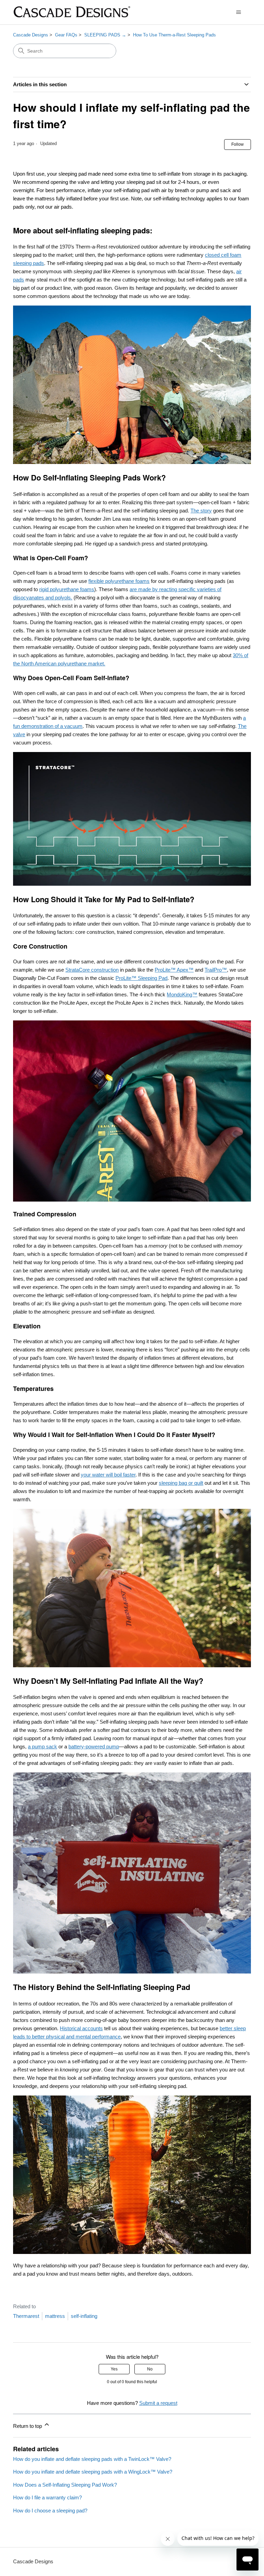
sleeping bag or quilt (181, 1483)
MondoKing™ (182, 994)
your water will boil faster (108, 1475)
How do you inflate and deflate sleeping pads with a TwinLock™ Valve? (92, 2459)
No (150, 2369)
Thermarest (26, 2316)
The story (201, 511)
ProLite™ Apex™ (174, 970)
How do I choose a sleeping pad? (50, 2511)
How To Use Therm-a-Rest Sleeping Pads (174, 35)
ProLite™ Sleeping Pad (141, 978)
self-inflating (84, 2316)
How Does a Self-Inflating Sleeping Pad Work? (65, 2485)
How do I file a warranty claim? (47, 2497)
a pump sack (42, 1746)
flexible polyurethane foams (119, 581)
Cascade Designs (31, 35)
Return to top (28, 2426)
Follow (238, 144)
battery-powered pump (94, 1746)
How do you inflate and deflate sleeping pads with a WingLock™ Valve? (93, 2472)
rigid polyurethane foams (67, 589)
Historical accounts (81, 2028)
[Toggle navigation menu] (239, 12)
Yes (114, 2369)
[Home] (71, 12)
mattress (55, 2316)
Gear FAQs (66, 35)
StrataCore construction (92, 970)
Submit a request (158, 2403)
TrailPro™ (216, 970)
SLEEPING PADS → (105, 35)
